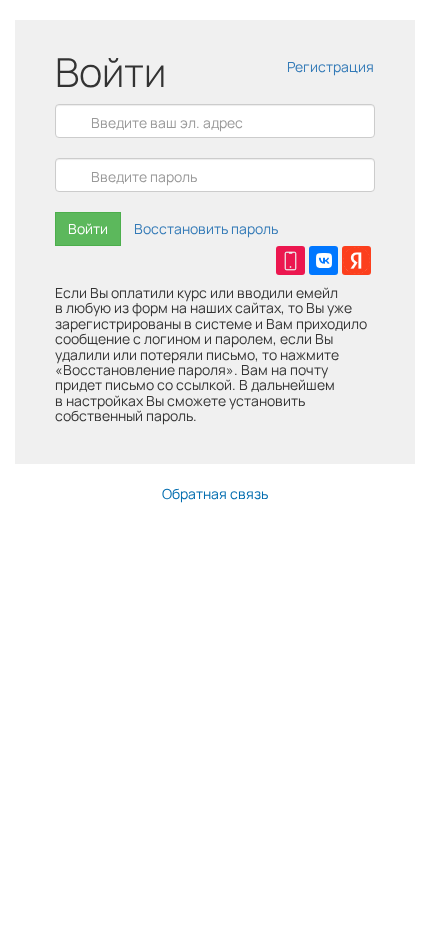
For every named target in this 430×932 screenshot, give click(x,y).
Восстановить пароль (206, 228)
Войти (88, 228)
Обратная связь (215, 493)
